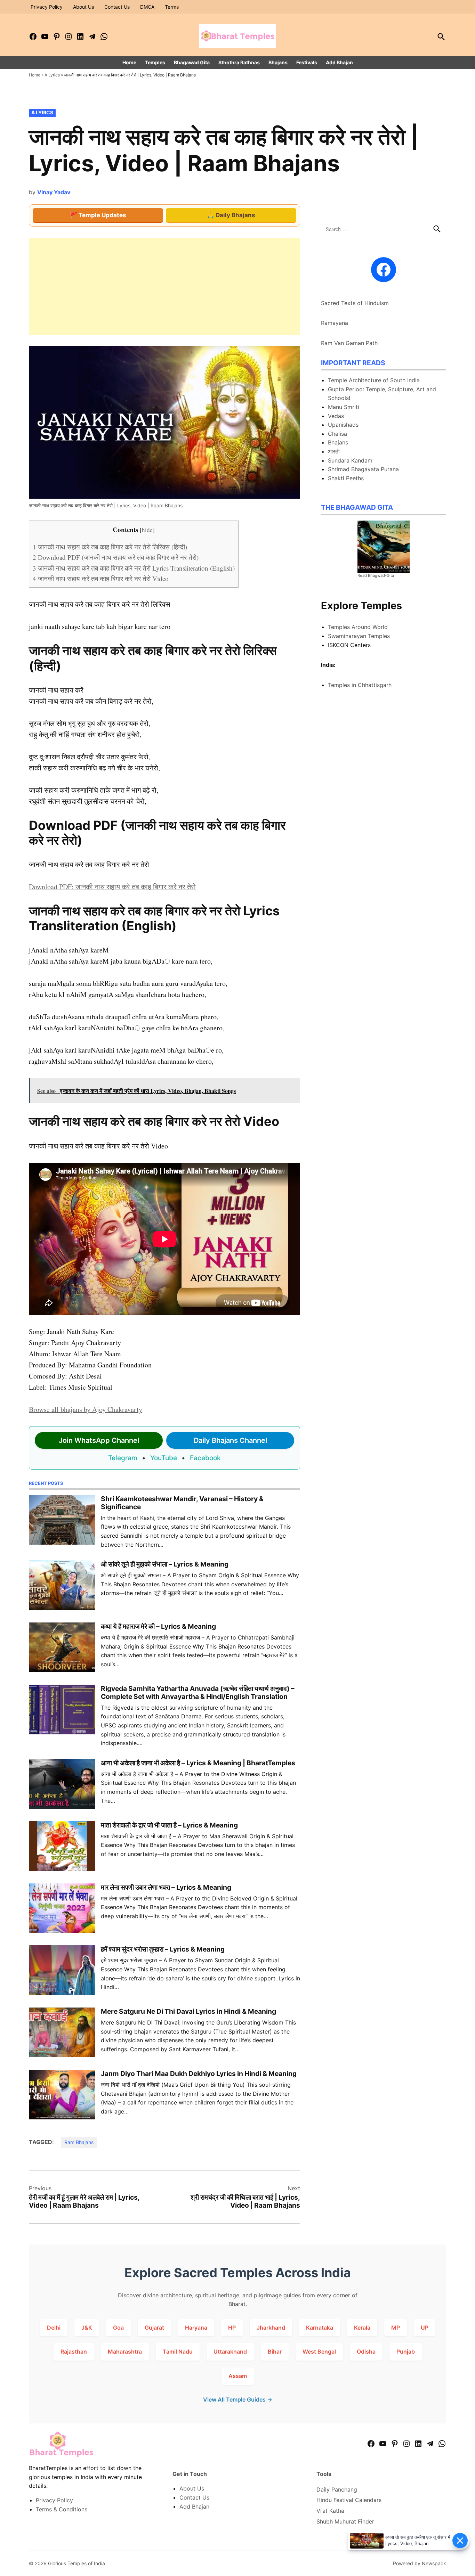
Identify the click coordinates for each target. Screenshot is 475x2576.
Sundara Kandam (350, 460)
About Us (83, 7)
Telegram (123, 1458)
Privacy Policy (47, 7)
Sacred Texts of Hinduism (355, 303)
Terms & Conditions (62, 2509)
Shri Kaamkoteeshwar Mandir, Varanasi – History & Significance (182, 1503)
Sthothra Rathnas (239, 62)
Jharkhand (271, 2328)
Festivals (307, 62)
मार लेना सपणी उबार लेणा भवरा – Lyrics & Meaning (166, 1887)
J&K (87, 2328)
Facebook (205, 1458)
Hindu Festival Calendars (349, 2500)
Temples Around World (358, 627)
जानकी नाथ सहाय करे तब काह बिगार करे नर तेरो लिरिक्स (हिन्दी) (110, 547)
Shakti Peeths (346, 478)
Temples (155, 62)
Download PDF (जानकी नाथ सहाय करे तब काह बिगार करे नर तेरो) (116, 557)
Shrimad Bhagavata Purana (363, 469)
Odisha (366, 2352)
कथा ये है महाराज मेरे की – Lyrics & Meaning (158, 1626)
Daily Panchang (337, 2489)
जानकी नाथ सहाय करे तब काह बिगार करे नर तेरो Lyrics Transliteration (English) (134, 568)
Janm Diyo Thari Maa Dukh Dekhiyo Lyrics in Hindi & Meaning (199, 2074)
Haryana (196, 2328)
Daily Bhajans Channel (230, 1440)
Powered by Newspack (420, 2563)
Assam (238, 2376)
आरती (334, 451)
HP (232, 2328)
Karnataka (320, 2328)
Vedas (336, 416)
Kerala (362, 2328)
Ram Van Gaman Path (349, 343)
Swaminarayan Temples (359, 636)
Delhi (54, 2328)
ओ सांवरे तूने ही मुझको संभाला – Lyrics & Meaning (165, 1564)
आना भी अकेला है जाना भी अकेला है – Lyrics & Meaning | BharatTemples (198, 1763)
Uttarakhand (230, 2352)
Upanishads (343, 425)
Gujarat (154, 2328)
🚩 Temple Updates (98, 215)
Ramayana (335, 323)
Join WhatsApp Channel (99, 1440)
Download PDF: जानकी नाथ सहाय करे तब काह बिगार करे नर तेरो (112, 887)
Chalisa (337, 434)
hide (147, 530)
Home (129, 62)
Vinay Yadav (54, 192)
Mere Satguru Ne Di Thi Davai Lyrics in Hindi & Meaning (188, 2011)
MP (396, 2328)
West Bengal (319, 2352)
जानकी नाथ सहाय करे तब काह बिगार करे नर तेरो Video (101, 578)
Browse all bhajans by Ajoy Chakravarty (86, 1409)
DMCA (147, 7)
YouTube (164, 1458)
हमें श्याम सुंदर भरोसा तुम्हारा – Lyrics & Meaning (163, 1949)
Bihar (275, 2352)
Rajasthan (74, 2352)
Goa (118, 2328)
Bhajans (278, 62)
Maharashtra (125, 2352)
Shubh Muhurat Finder (345, 2521)
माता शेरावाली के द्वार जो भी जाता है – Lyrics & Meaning (169, 1825)
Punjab (406, 2352)
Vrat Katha (330, 2511)
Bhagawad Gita (192, 62)
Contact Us (117, 7)
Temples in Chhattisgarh (360, 685)
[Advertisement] (164, 286)
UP (425, 2328)
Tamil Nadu (178, 2352)
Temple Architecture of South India (374, 380)
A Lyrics (52, 75)
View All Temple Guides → (238, 2399)
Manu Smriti (344, 407)
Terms (172, 7)
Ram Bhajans (79, 2142)
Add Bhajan (339, 62)
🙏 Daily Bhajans (231, 215)
